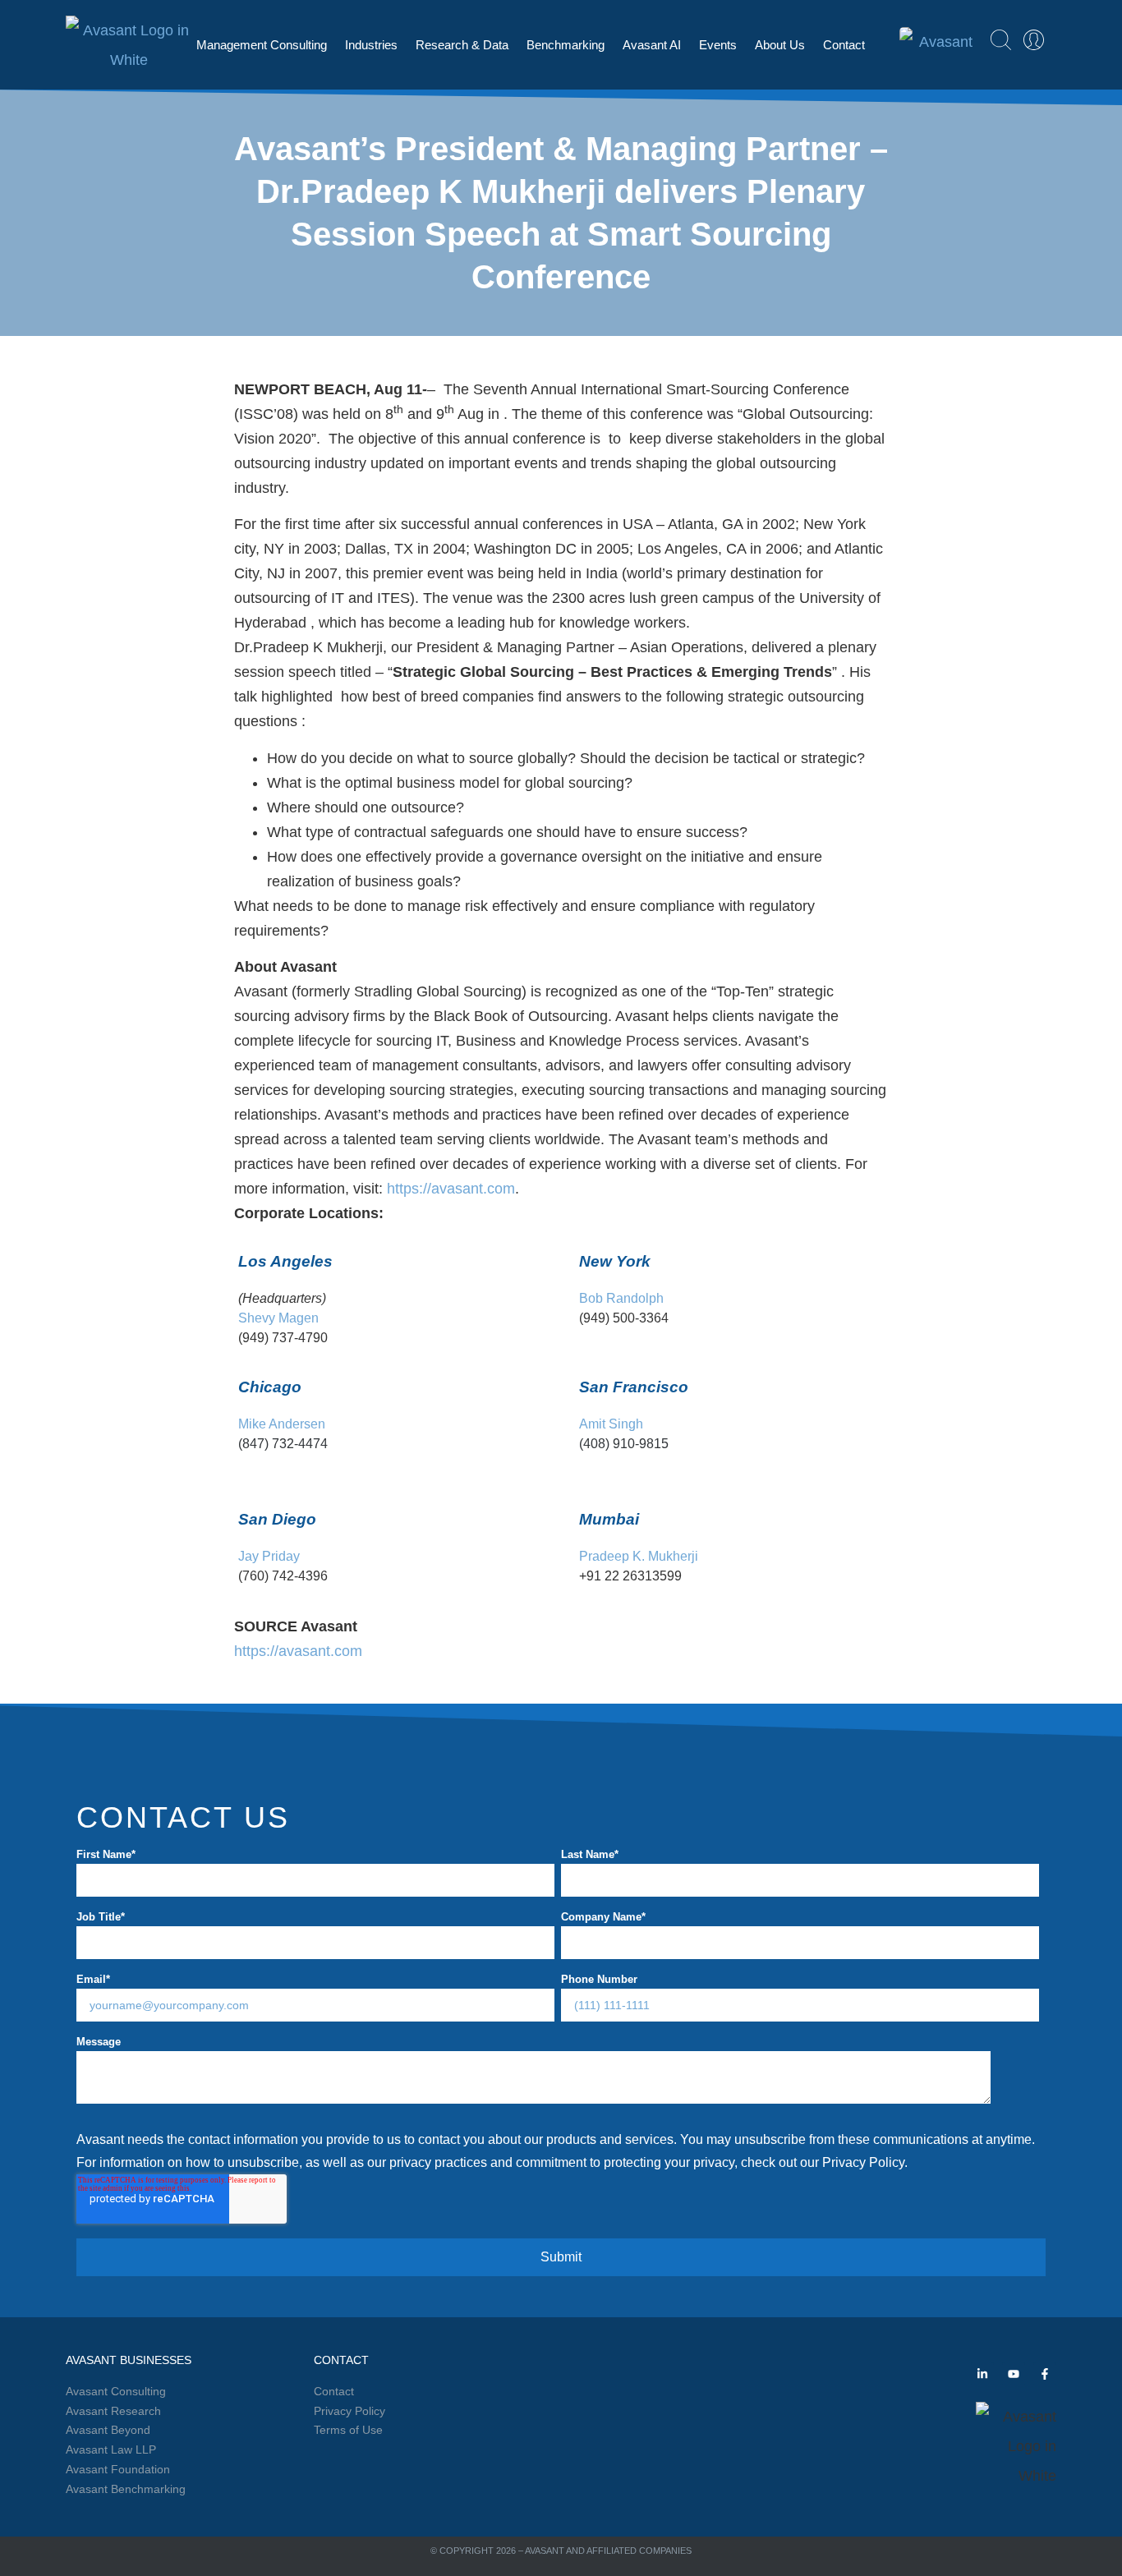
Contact (844, 45)
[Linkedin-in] (982, 2374)
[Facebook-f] (1045, 2374)
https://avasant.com (451, 1189)
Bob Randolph (621, 1298)
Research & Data (462, 45)
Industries (371, 45)
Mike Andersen (282, 1424)
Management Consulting (262, 45)
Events (718, 45)
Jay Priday (269, 1556)
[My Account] (1034, 40)
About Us (780, 45)
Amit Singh (611, 1424)
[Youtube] (1014, 2374)
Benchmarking (566, 45)
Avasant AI (652, 45)
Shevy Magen (278, 1318)
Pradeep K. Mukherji (639, 1556)
